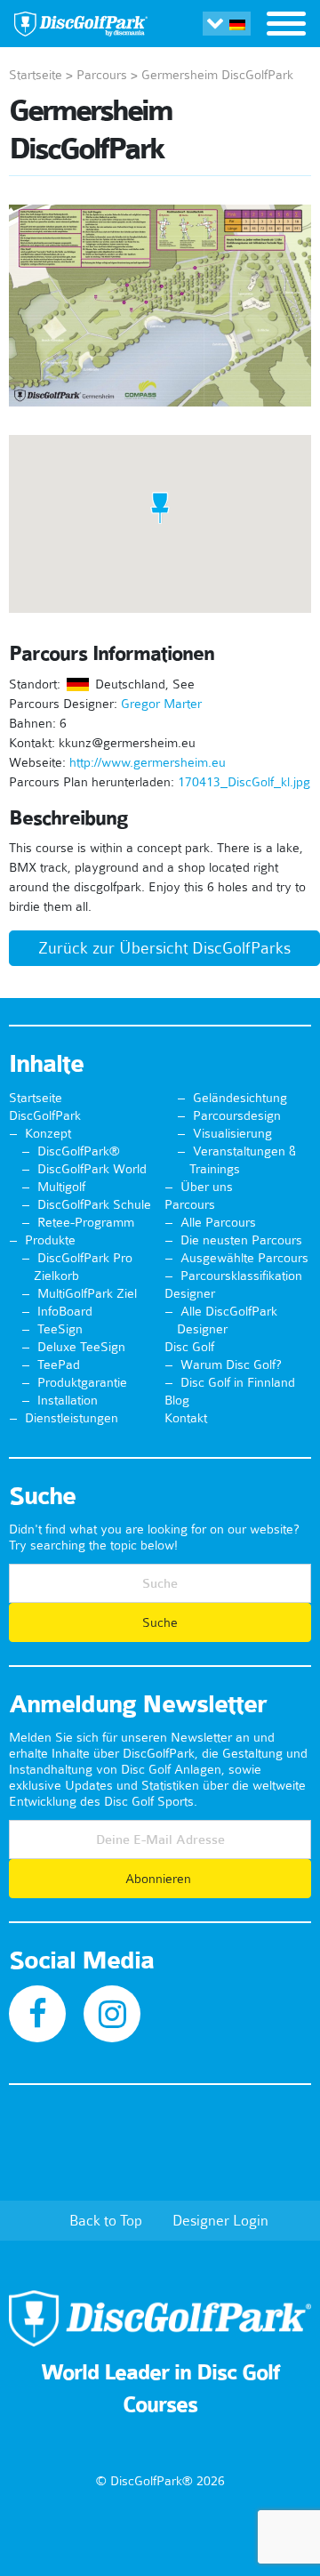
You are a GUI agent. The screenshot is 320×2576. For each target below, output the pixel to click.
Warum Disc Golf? (231, 1364)
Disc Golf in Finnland (238, 1382)
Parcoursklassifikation (241, 1276)
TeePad (59, 1364)
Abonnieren (160, 1879)
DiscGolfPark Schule (94, 1204)
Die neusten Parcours (241, 1240)
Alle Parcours (218, 1222)
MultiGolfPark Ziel (87, 1293)
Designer (190, 1293)
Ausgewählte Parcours (244, 1258)
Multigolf (61, 1187)
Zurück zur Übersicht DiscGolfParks (164, 948)
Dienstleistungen (72, 1418)
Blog (177, 1400)
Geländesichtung (240, 1098)
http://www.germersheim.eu (148, 762)
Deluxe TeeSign (81, 1347)
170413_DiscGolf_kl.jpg (244, 782)
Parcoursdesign (237, 1115)
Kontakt (186, 1418)
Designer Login (220, 2220)
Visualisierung (232, 1133)
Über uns (207, 1187)
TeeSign (60, 1329)
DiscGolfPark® (79, 1151)
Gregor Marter (161, 704)
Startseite (36, 75)
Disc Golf (189, 1347)
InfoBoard (65, 1311)
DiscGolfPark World (92, 1169)
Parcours (102, 75)
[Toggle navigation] (286, 26)
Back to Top (106, 2220)
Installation (68, 1400)
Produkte (50, 1240)
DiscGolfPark (45, 1115)
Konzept (48, 1133)
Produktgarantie (82, 1382)
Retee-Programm (86, 1222)
